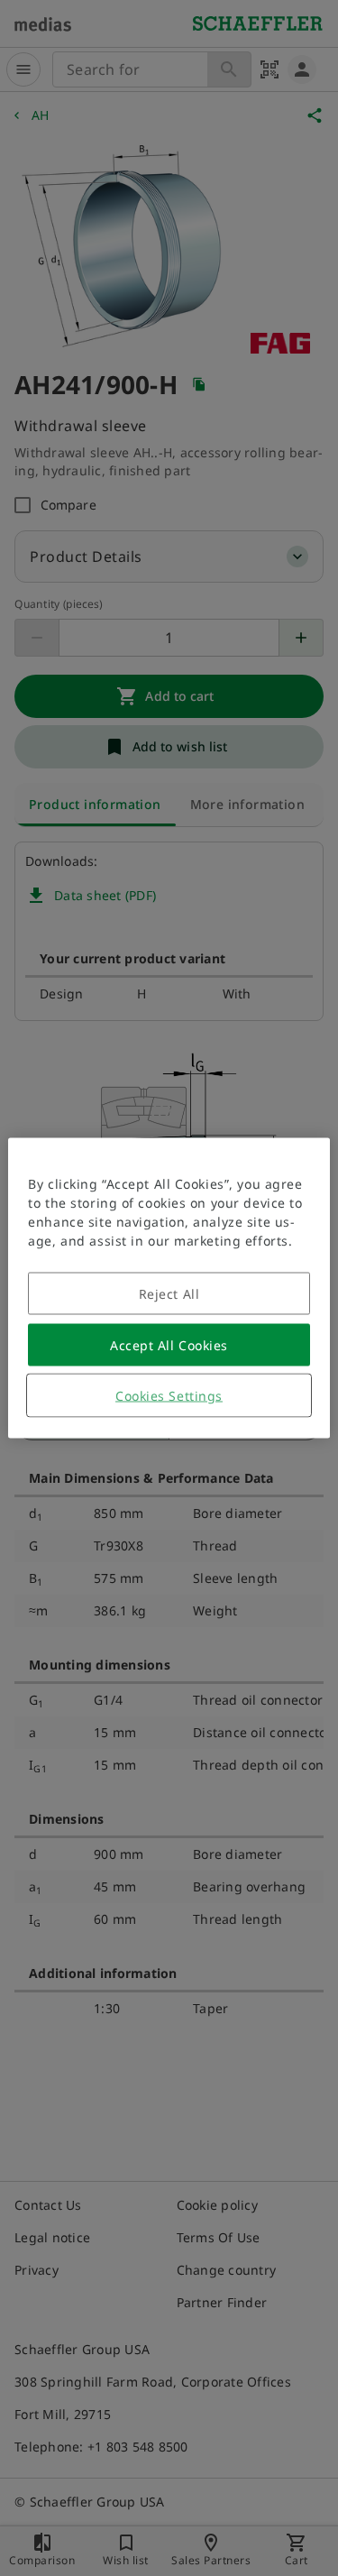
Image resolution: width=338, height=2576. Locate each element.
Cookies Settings (169, 1396)
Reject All (169, 1294)
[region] (169, 1288)
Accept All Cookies (169, 1345)
